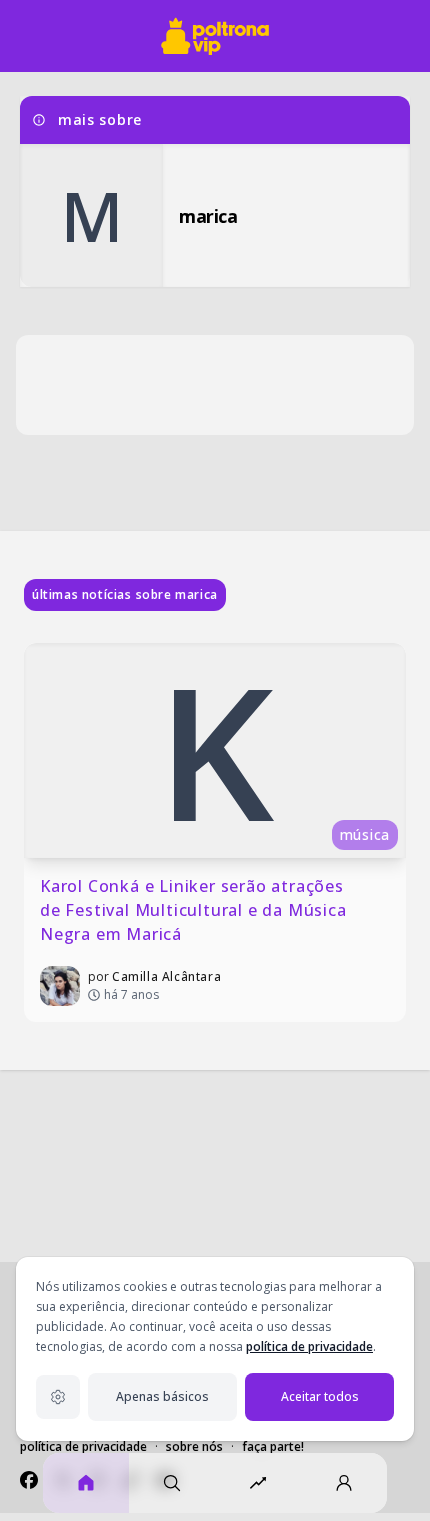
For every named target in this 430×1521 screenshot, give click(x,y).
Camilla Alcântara (166, 976)
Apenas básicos (162, 1396)
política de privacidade (309, 1346)
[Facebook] (29, 1480)
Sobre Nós (194, 1446)
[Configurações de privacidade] (58, 1397)
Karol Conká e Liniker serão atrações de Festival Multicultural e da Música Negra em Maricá (195, 910)
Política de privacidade (83, 1446)
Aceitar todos (320, 1396)
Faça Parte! (273, 1446)
